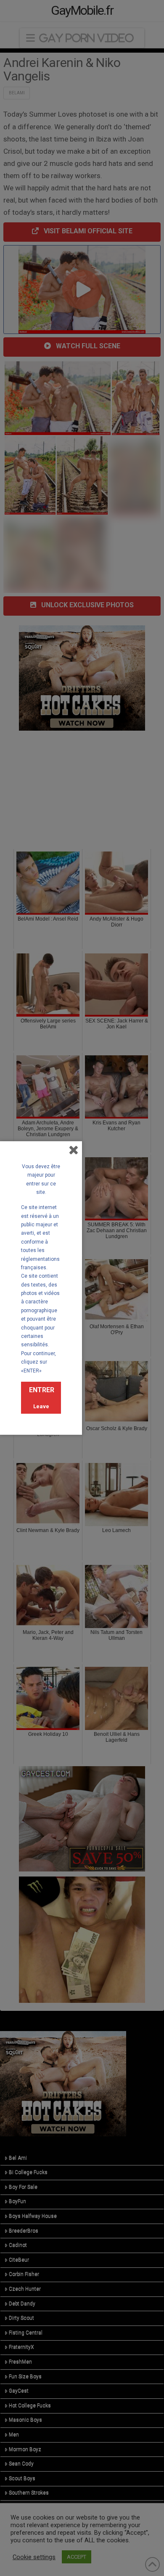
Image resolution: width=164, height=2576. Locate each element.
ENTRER (42, 1390)
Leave (41, 1406)
